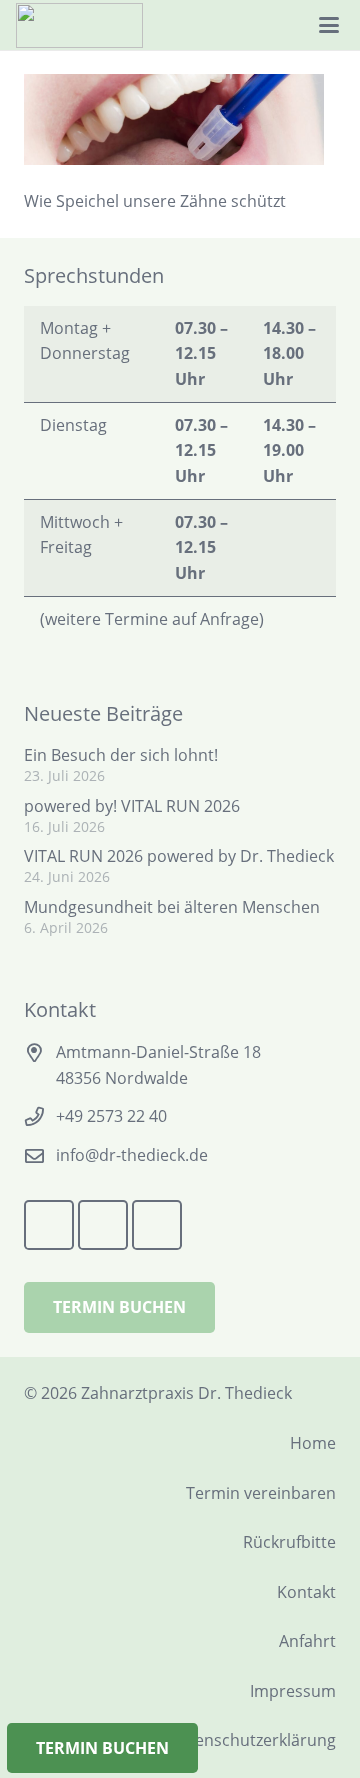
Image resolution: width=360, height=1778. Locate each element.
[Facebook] (183, 25)
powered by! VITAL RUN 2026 (132, 806)
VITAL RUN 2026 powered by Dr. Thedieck (179, 856)
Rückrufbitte (289, 1542)
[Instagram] (255, 25)
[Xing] (219, 25)
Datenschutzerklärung (252, 1740)
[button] (328, 25)
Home (313, 1443)
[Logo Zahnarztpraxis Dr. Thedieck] (79, 25)
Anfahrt (307, 1641)
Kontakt (306, 1592)
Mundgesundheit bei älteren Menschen (172, 907)
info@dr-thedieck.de (132, 1155)
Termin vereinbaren (261, 1493)
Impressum (293, 1691)
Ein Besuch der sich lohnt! (121, 755)
